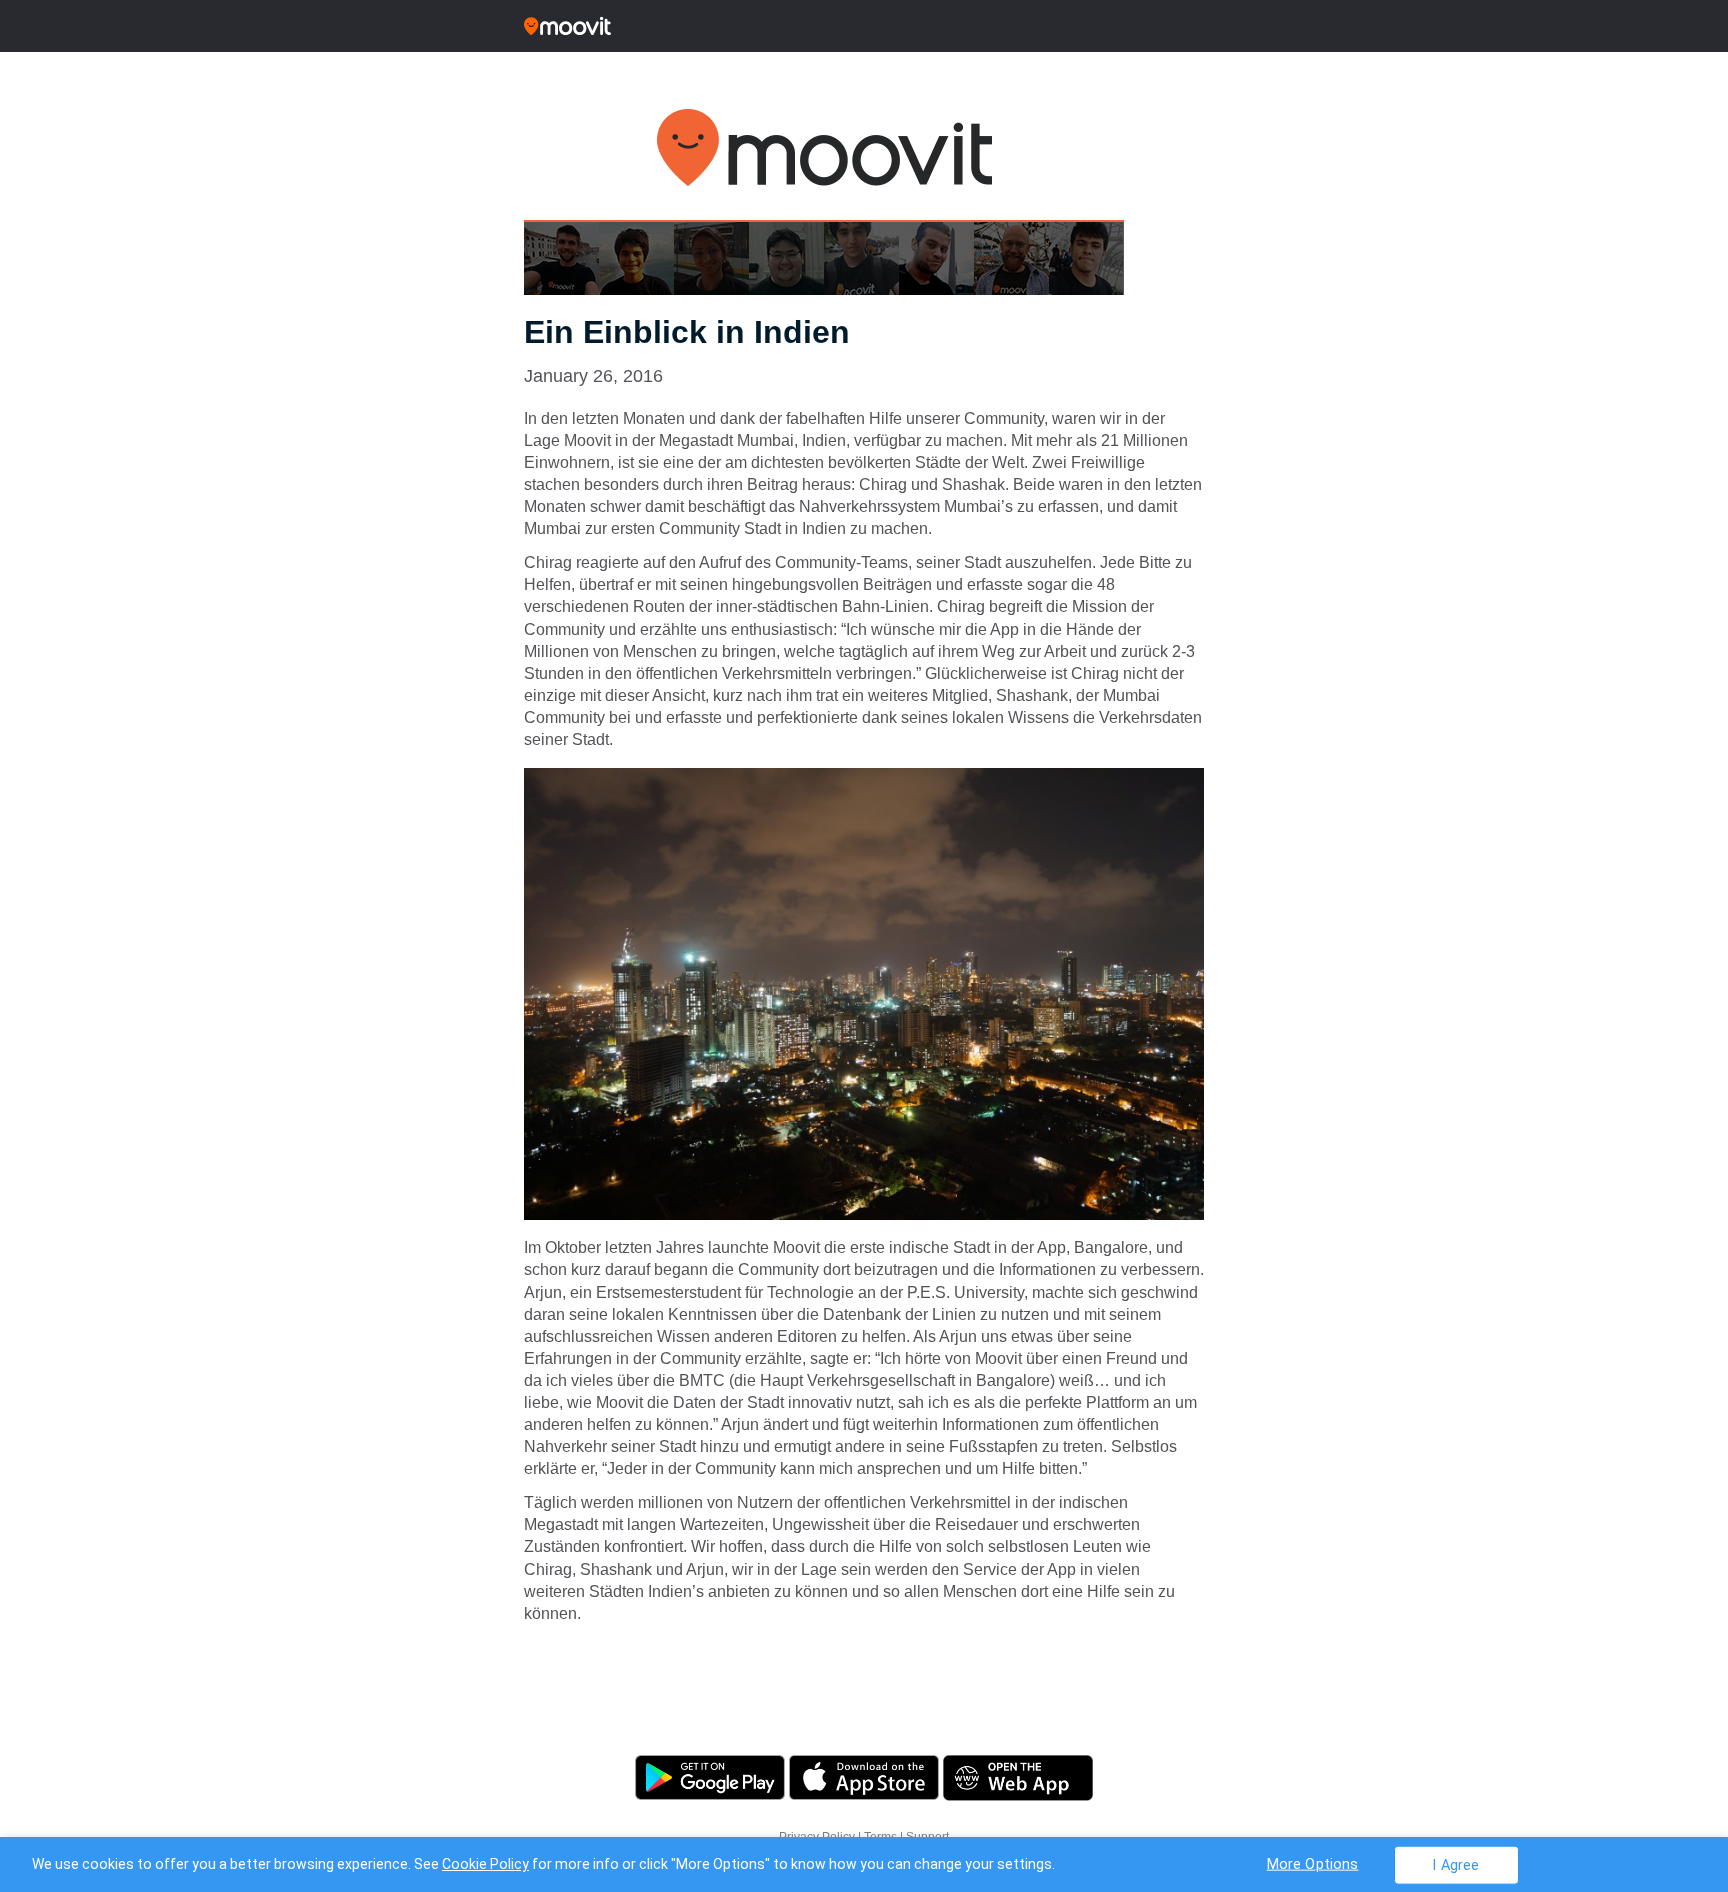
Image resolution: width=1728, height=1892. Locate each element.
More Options (1313, 1863)
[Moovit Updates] (864, 26)
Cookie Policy (485, 1864)
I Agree (1455, 1864)
